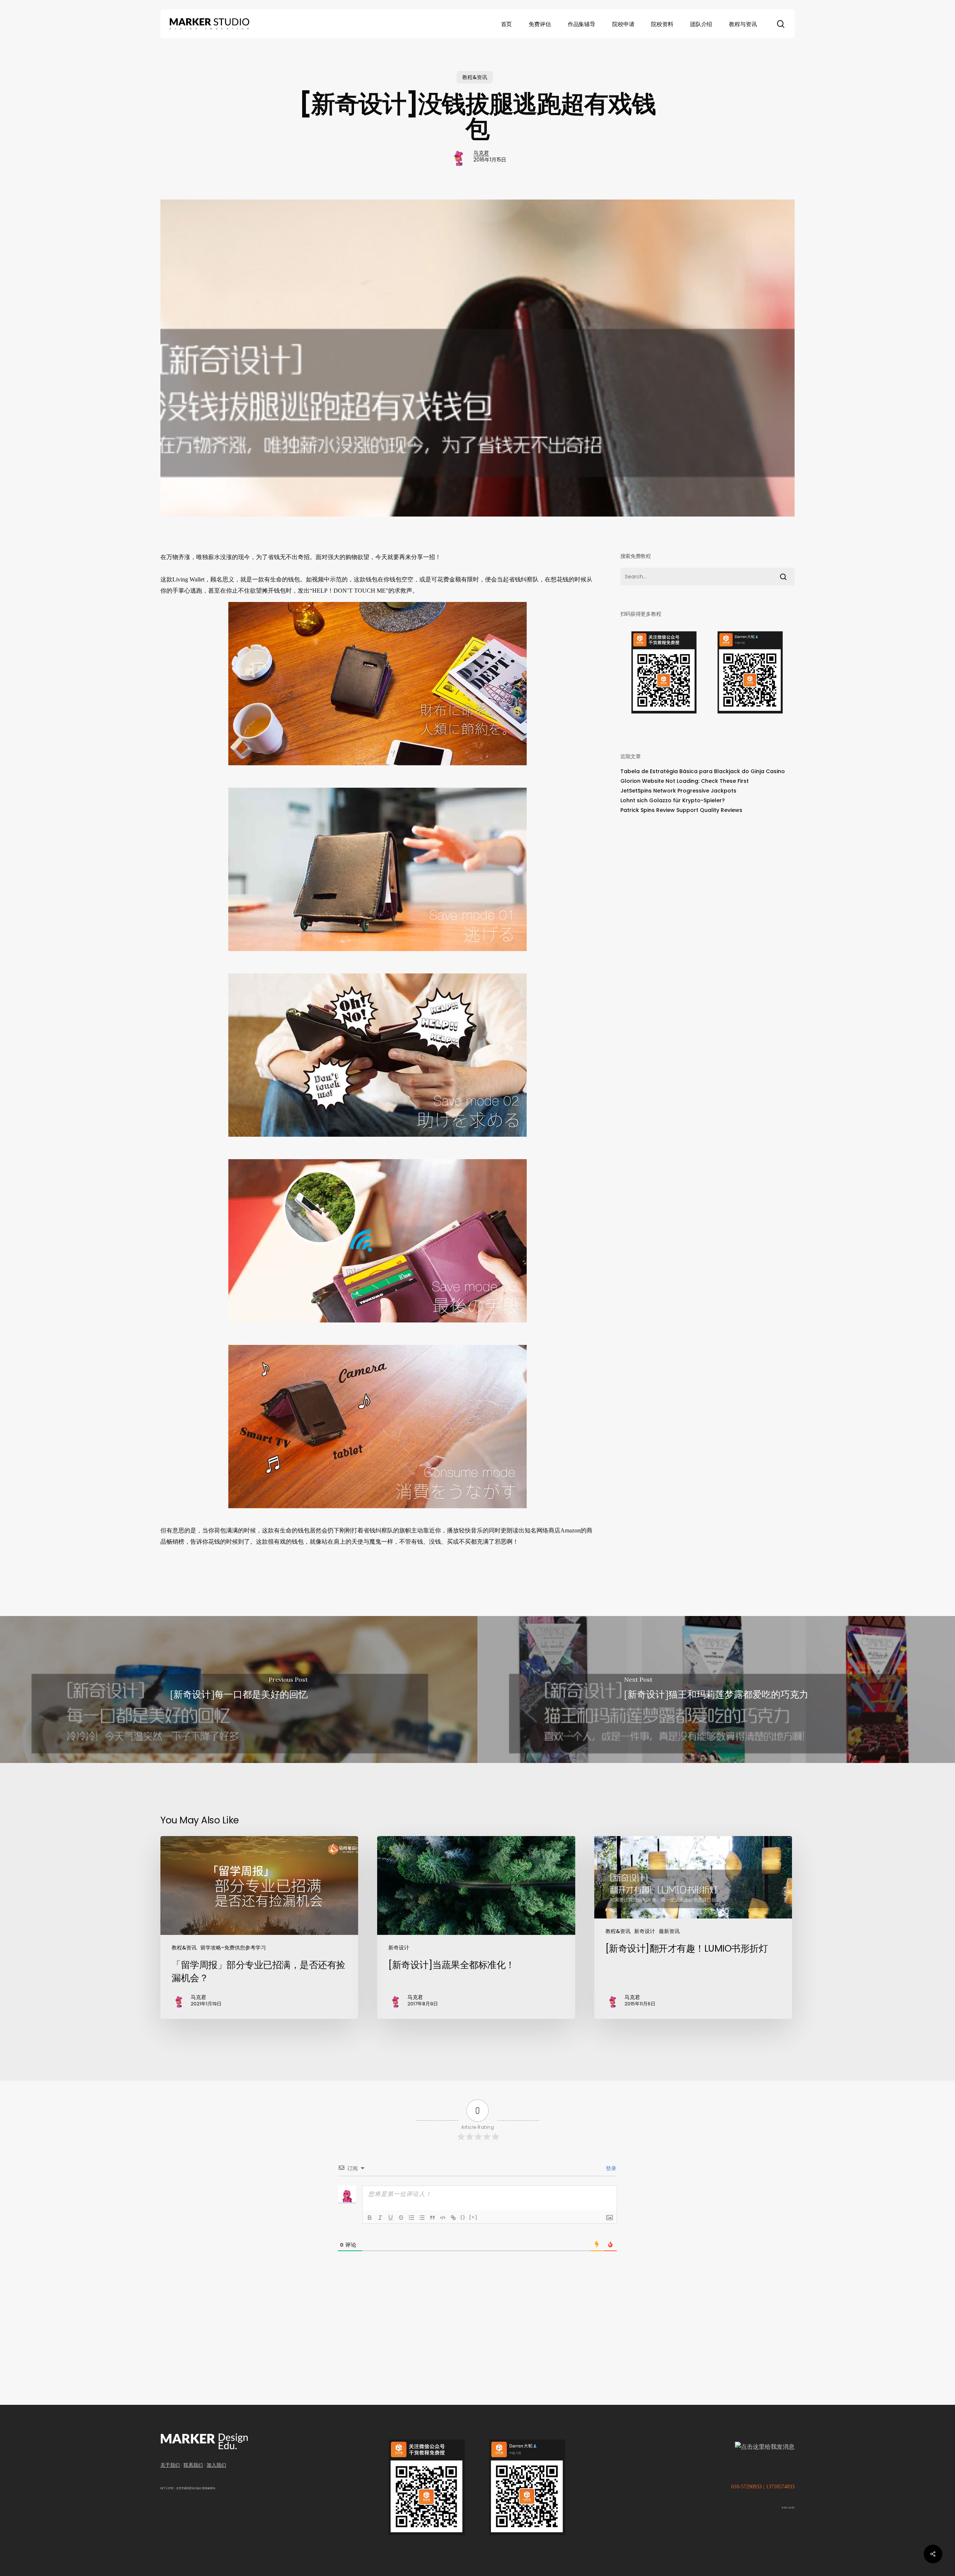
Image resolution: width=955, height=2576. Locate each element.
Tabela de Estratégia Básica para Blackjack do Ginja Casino (703, 771)
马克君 (481, 153)
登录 (610, 2168)
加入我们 (216, 2465)
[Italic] (380, 2218)
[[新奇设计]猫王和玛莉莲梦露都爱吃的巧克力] (716, 1689)
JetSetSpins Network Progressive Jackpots (678, 791)
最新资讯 (669, 1931)
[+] (473, 2217)
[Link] (453, 2218)
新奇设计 (399, 1948)
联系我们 (193, 2465)
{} (463, 2217)
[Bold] (370, 2218)
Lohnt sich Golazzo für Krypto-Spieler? (673, 800)
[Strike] (401, 2218)
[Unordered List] (422, 2218)
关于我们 (170, 2465)
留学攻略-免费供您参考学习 (233, 1948)
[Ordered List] (411, 2218)
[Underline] (391, 2218)
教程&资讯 (475, 77)
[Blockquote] (432, 2218)
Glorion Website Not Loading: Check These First (685, 781)
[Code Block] (443, 2218)
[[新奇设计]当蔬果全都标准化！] (476, 1927)
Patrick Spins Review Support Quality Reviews (681, 810)
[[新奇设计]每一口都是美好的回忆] (239, 1689)
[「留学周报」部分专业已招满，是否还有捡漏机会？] (259, 1927)
